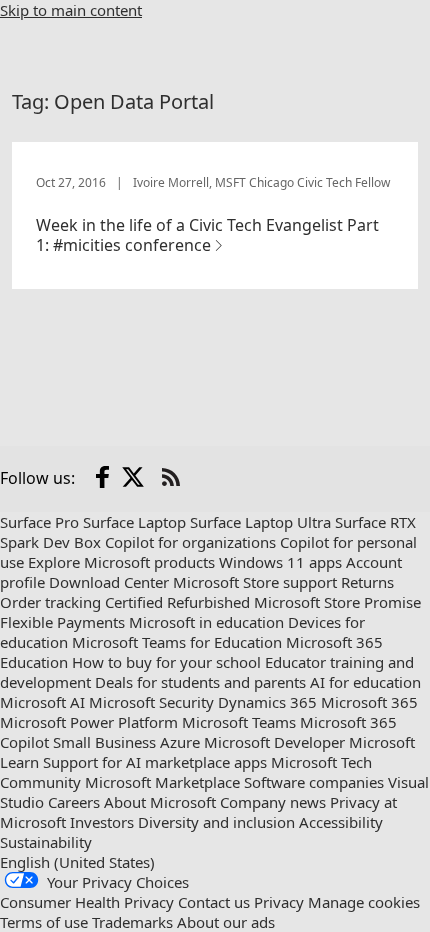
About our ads (226, 922)
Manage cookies (364, 902)
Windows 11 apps (280, 562)
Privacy (279, 902)
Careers (74, 802)
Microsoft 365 (369, 702)
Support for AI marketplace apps (155, 762)
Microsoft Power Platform (89, 722)
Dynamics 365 (267, 702)
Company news (273, 802)
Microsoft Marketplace (162, 782)
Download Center (109, 582)
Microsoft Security (151, 702)
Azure (180, 742)
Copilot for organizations (190, 542)
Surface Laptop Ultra (260, 522)
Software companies (314, 782)
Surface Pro (39, 522)
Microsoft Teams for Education (177, 642)
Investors (102, 822)
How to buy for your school (166, 662)
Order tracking (50, 602)
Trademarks (132, 922)
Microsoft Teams (239, 722)
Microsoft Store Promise (337, 602)
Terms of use (44, 922)
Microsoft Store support (255, 582)
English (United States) (77, 862)
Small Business (104, 742)
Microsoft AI (42, 702)
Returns (367, 582)
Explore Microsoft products (121, 562)
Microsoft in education (206, 622)
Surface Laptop (134, 522)
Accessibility (341, 822)
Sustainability (46, 842)
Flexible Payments (62, 622)
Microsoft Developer (274, 742)
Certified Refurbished (177, 602)
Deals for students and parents (200, 682)
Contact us (214, 902)
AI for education (365, 682)
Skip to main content (71, 10)
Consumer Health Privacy (87, 902)
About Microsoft (160, 802)
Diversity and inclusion (216, 822)
